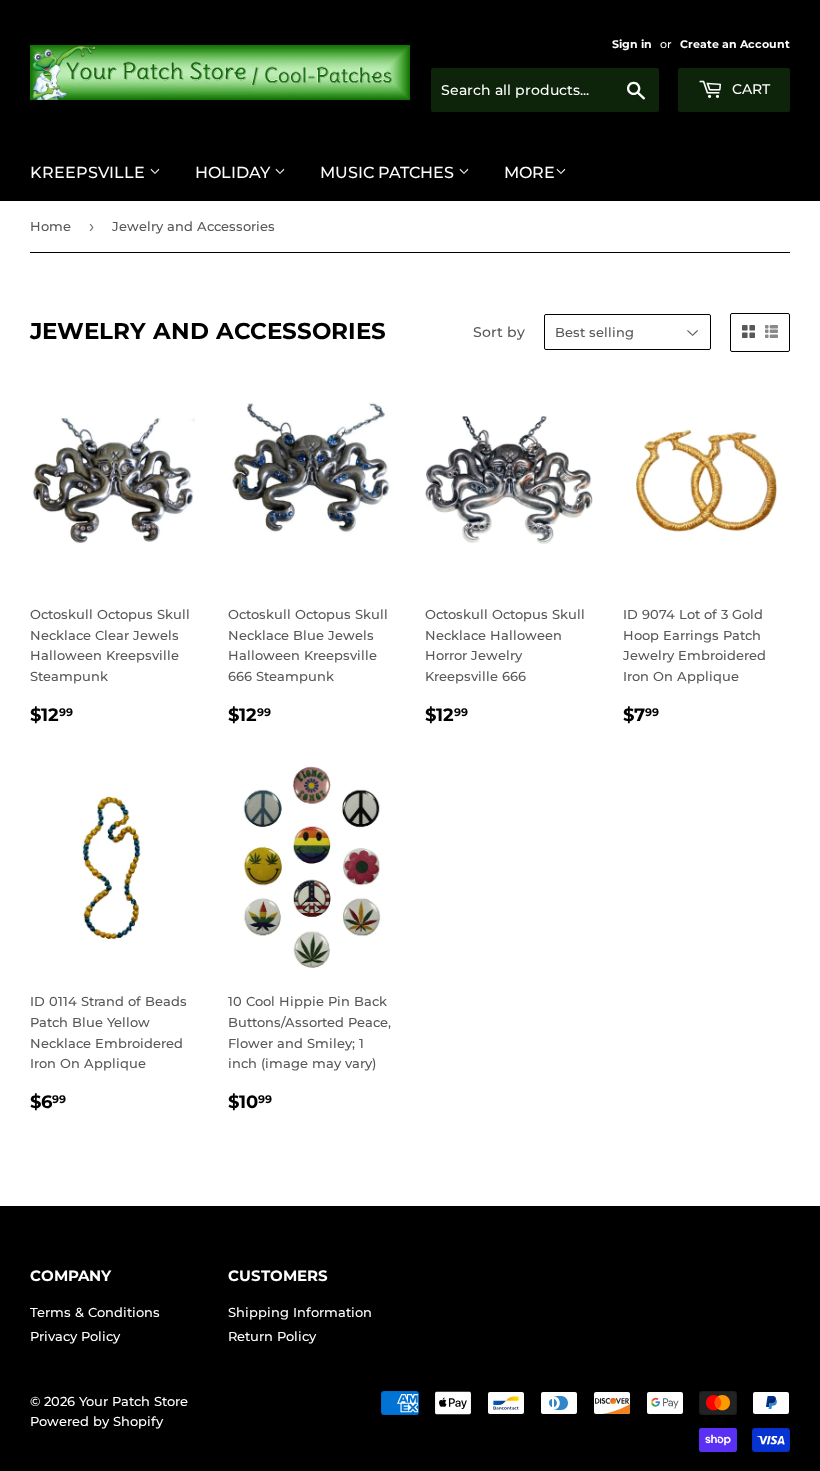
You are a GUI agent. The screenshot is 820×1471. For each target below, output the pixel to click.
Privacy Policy (75, 1336)
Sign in (632, 44)
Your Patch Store (133, 1401)
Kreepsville (89, 172)
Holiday (234, 172)
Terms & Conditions (95, 1312)
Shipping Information (300, 1312)
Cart (749, 89)
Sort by (499, 332)
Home (50, 226)
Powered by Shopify (96, 1421)
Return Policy (272, 1336)
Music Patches (389, 172)
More (529, 172)
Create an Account (735, 44)
